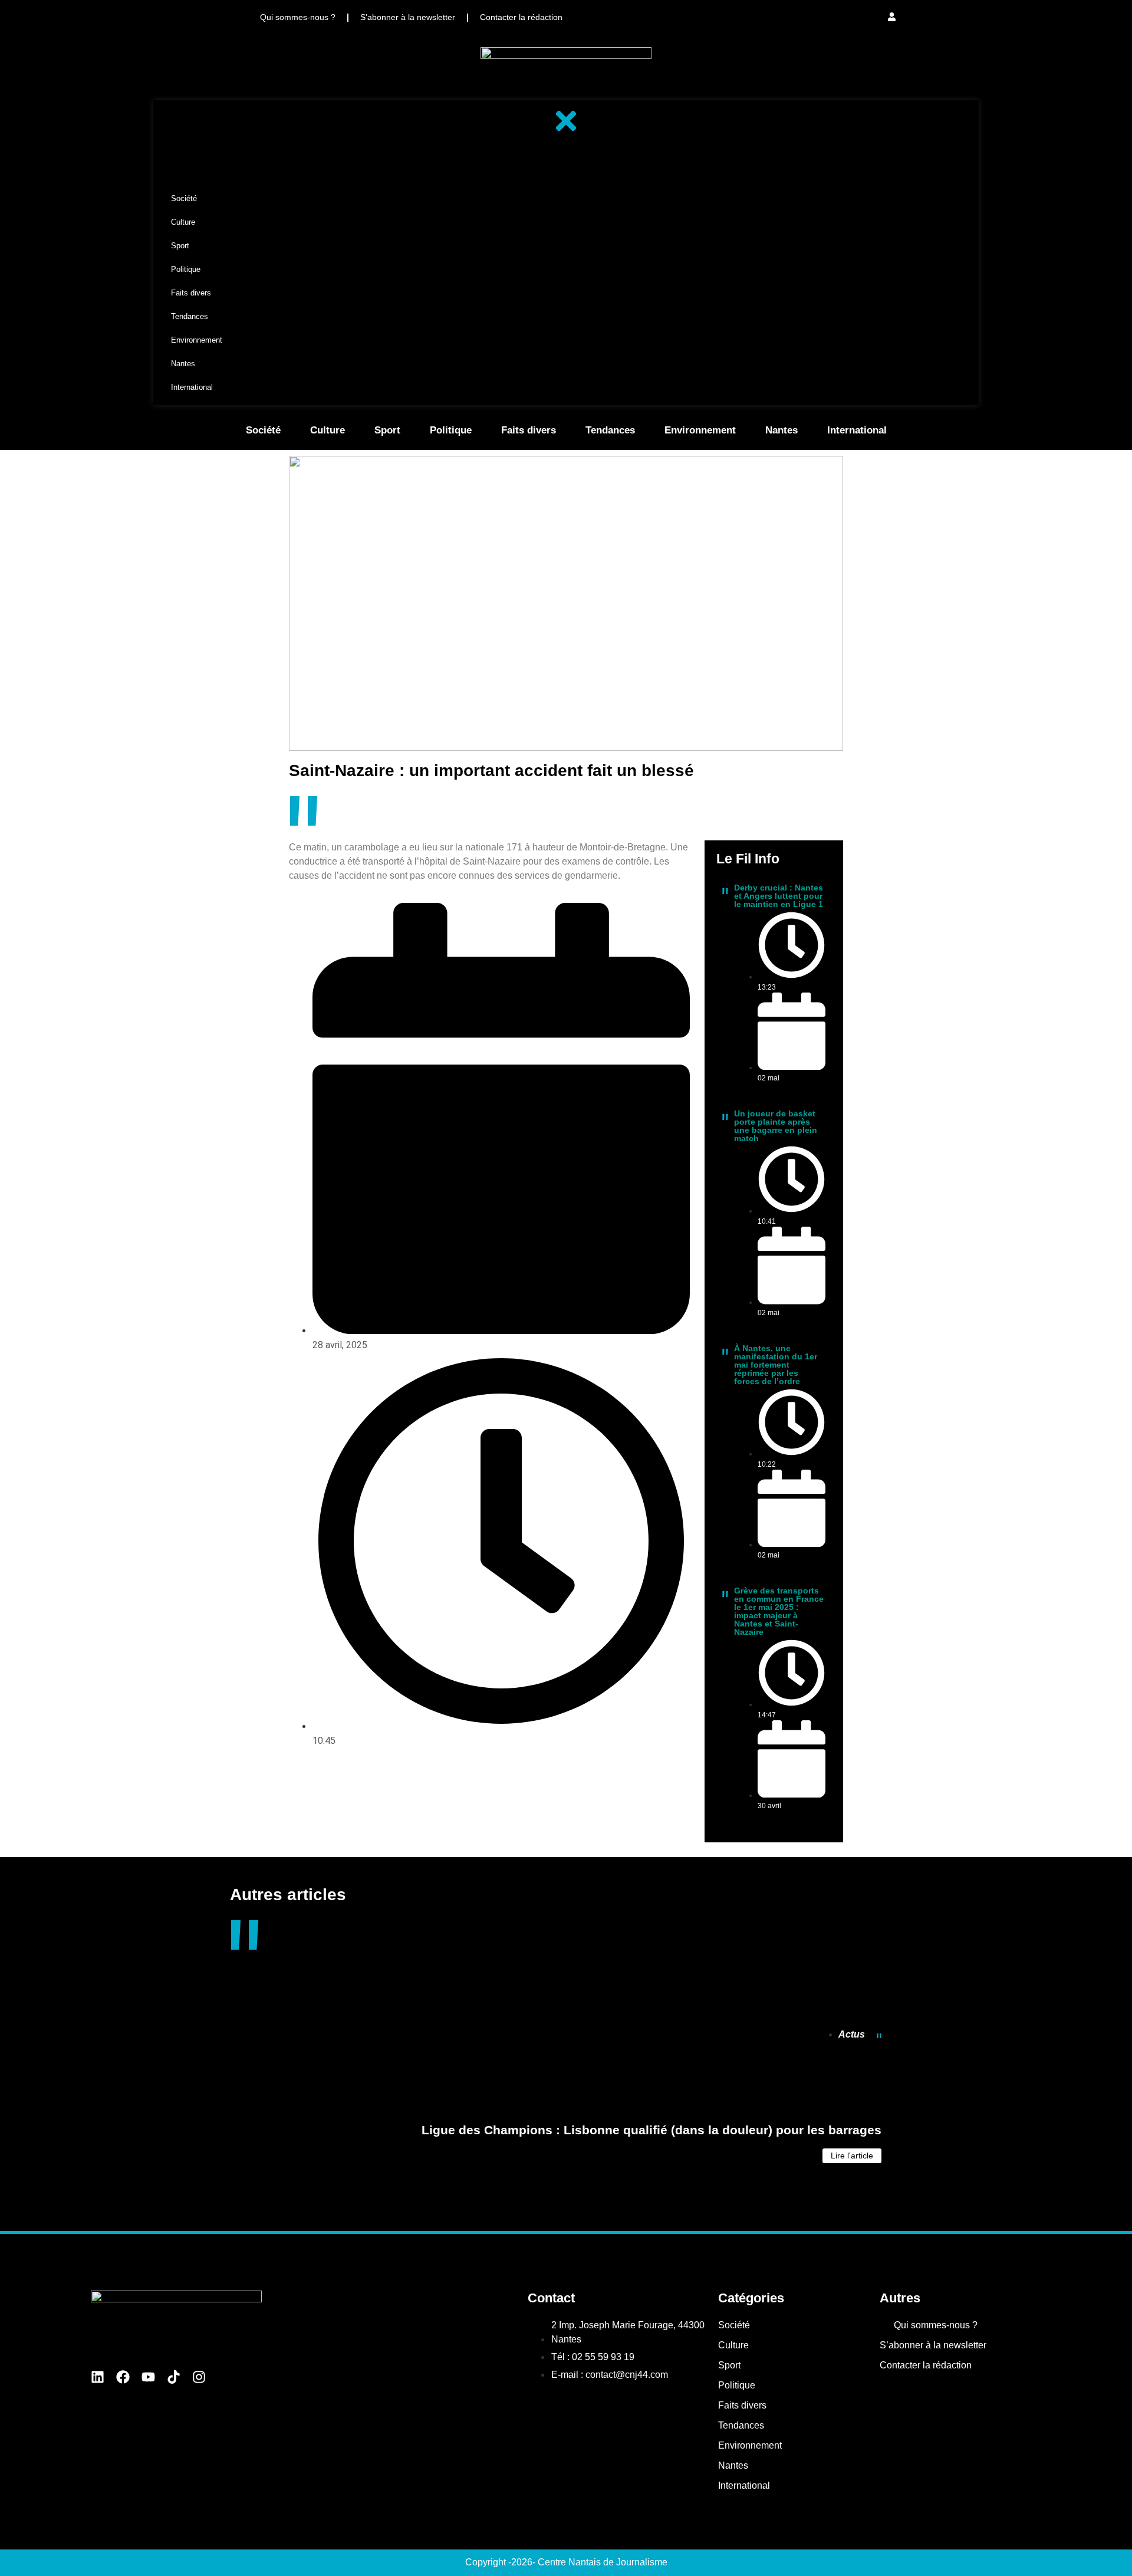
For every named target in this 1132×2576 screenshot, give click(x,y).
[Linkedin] (98, 2377)
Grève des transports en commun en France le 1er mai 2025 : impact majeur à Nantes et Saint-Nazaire (779, 1611)
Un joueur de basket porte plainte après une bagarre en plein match (776, 1126)
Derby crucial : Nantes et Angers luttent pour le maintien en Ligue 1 (779, 896)
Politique (451, 430)
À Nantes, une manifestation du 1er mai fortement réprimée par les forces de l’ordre (776, 1365)
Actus (852, 2034)
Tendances (610, 430)
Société (263, 430)
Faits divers (529, 430)
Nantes (781, 430)
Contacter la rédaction (521, 17)
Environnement (700, 430)
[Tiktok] (174, 2377)
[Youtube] (148, 2377)
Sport (387, 430)
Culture (328, 430)
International (857, 430)
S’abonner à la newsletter (408, 17)
